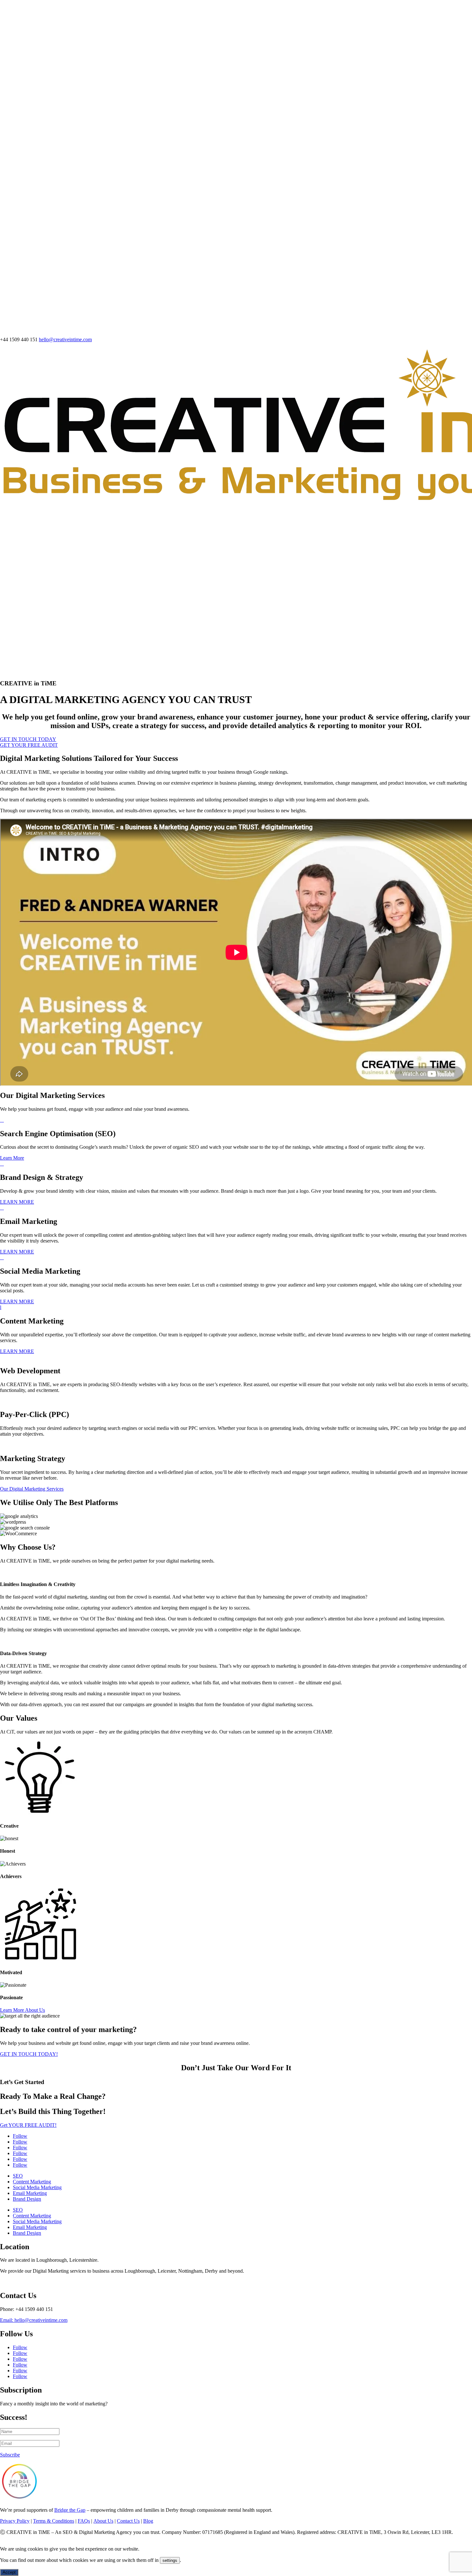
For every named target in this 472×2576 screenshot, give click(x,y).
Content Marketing (32, 2182)
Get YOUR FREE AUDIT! (28, 2125)
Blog (148, 2521)
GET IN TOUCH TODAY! (29, 2054)
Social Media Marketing (37, 2187)
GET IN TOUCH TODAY (28, 739)
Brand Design (27, 2199)
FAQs (84, 2521)
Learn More (12, 1158)
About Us (103, 2521)
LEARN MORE (17, 1202)
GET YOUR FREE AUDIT (29, 745)
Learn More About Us (22, 2010)
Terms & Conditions (54, 2521)
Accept (9, 2572)
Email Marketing (30, 2193)
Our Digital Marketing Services (32, 1489)
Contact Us (128, 2521)
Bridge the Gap (70, 2510)
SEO (18, 2176)
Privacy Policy (15, 2521)
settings (170, 2560)
